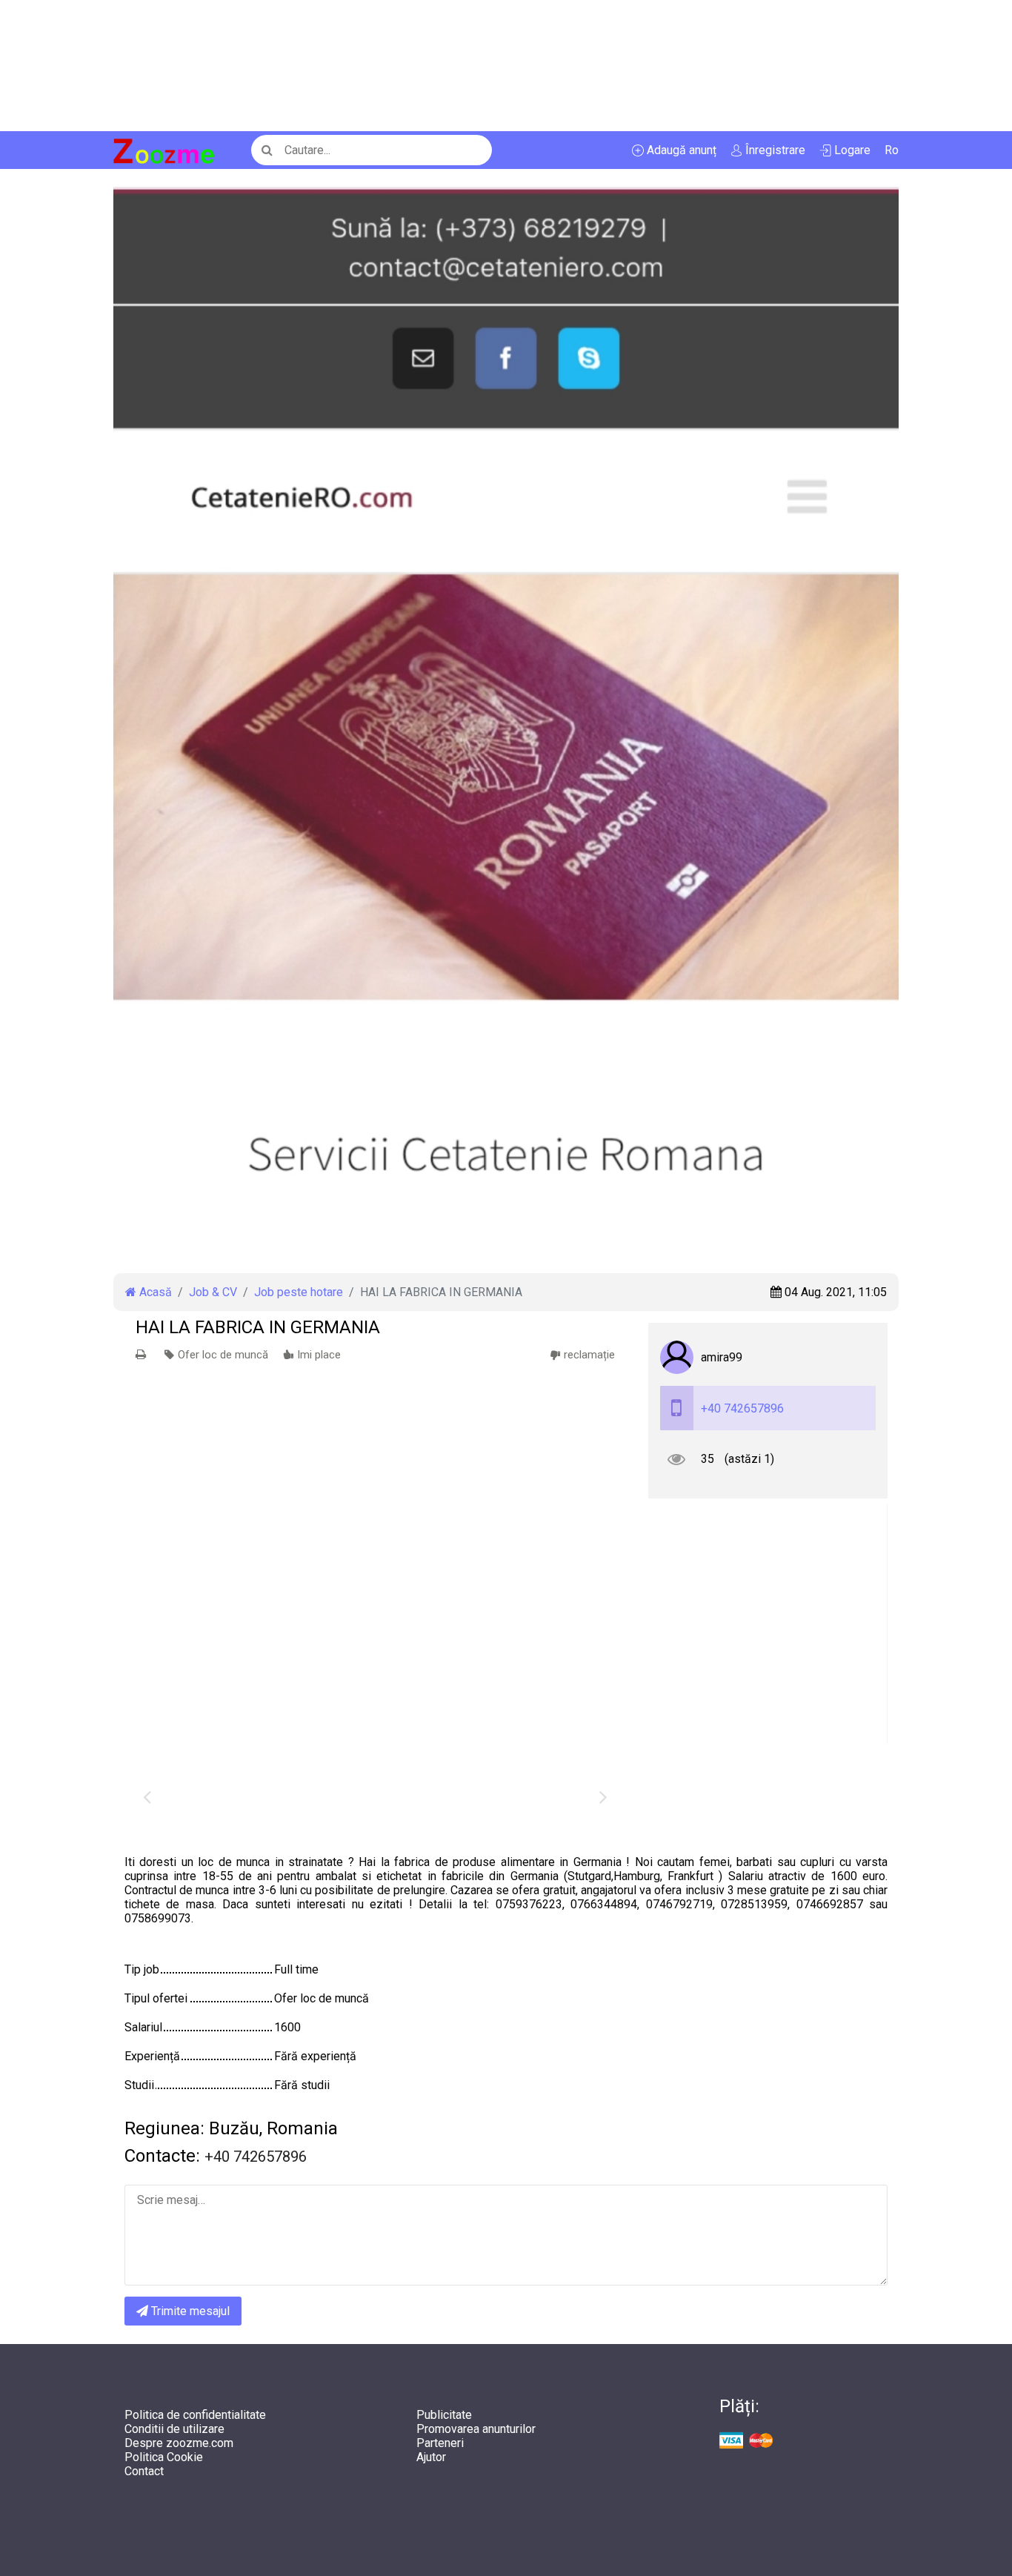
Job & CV (213, 1292)
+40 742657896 (742, 1408)
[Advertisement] (445, 66)
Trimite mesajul (189, 2311)
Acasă (154, 1292)
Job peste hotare (299, 1292)
